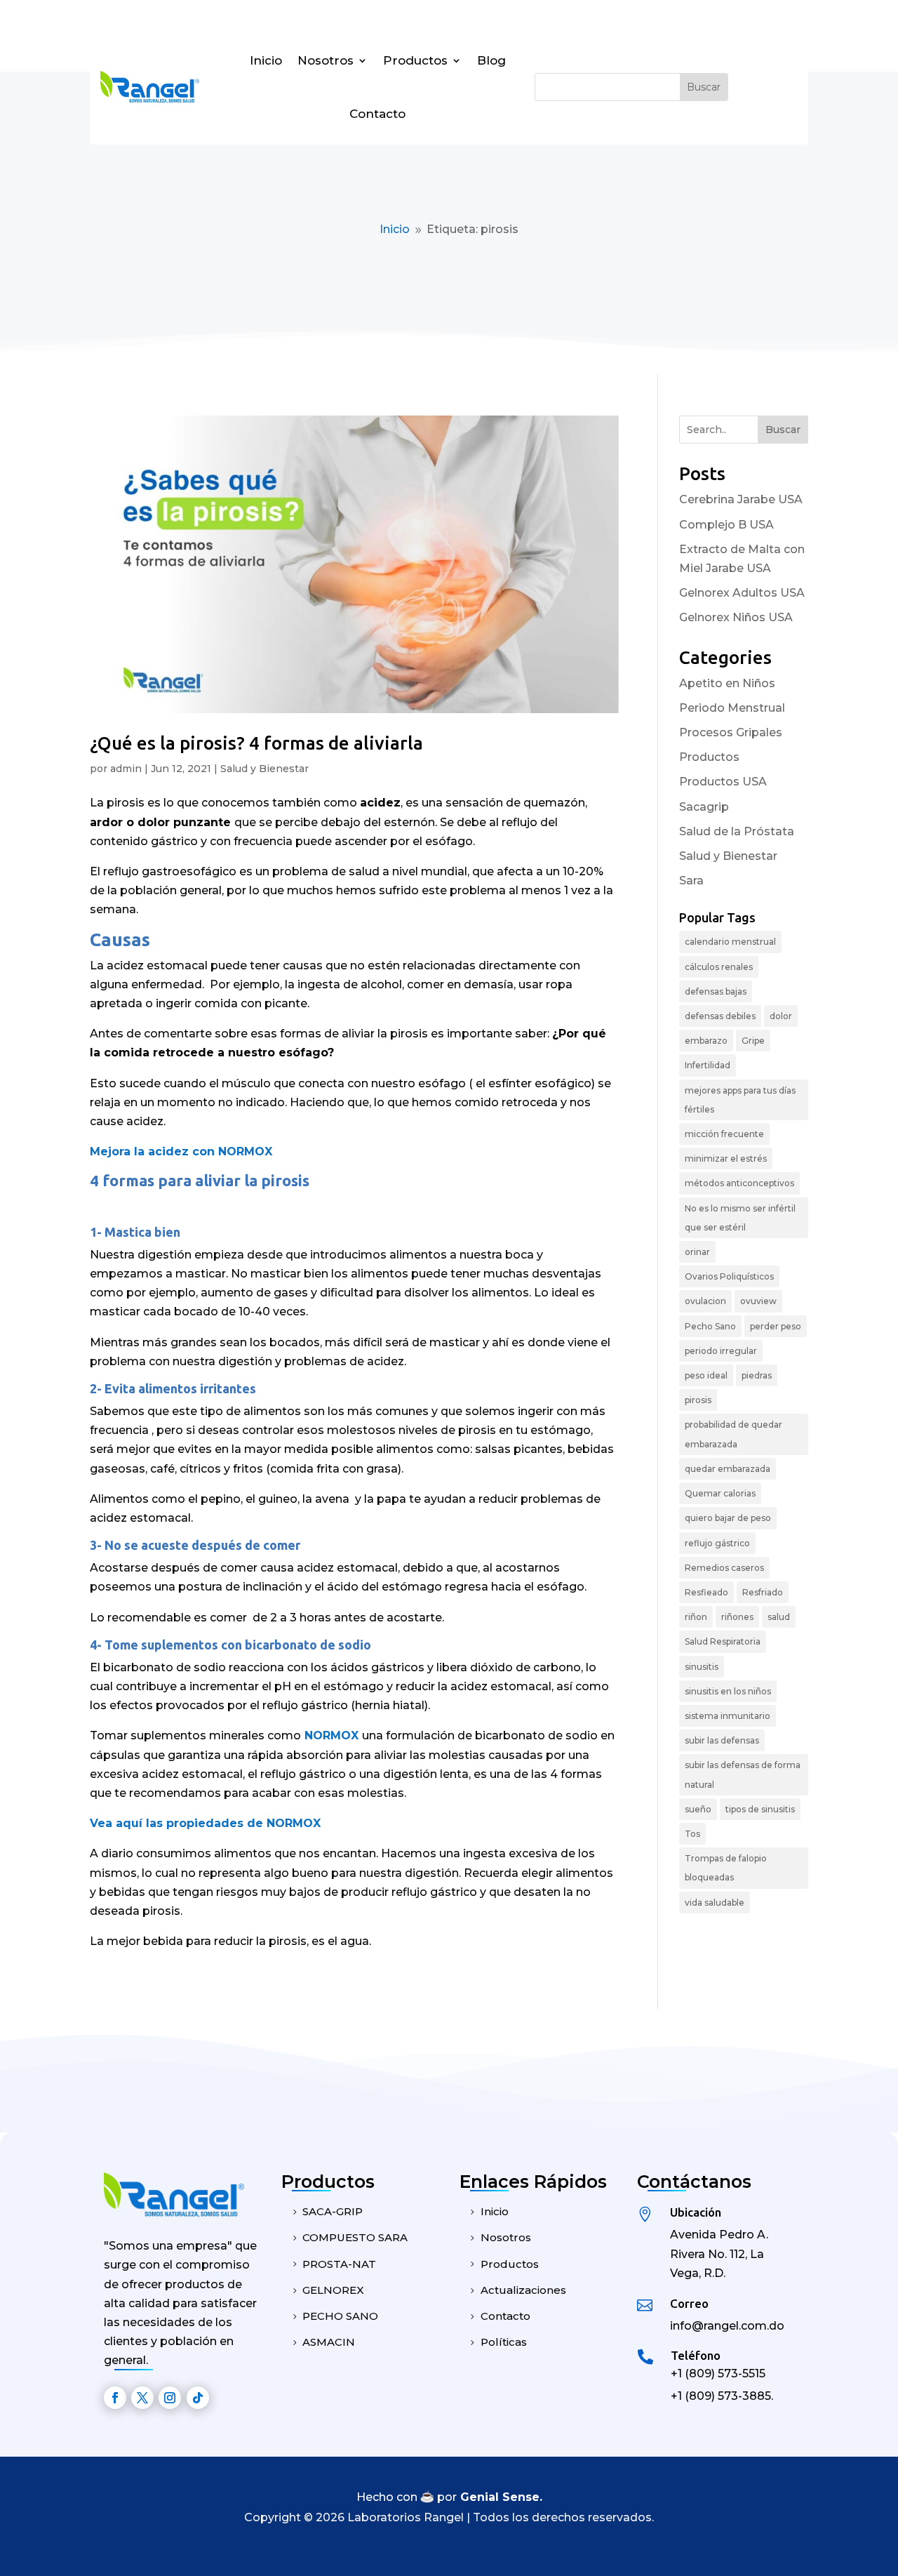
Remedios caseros (724, 1568)
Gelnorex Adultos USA (742, 593)
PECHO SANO (340, 2316)
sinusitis (702, 1667)
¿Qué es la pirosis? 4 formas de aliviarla (256, 743)
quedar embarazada (728, 1469)
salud (779, 1617)
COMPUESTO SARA (355, 2237)
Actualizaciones (523, 2290)
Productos (415, 60)
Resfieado (706, 1592)
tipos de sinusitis (760, 1809)
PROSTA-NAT (339, 2264)
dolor (781, 1016)
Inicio (266, 60)
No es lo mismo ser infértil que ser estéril (740, 1218)
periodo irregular (721, 1351)
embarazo (706, 1041)
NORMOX (333, 1735)
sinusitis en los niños (728, 1691)
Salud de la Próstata (737, 831)
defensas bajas (716, 991)
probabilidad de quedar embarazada (733, 1434)
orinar (697, 1252)
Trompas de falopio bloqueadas (726, 1868)
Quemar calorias (720, 1493)
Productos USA (723, 782)
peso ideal (706, 1375)
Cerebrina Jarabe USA (741, 499)
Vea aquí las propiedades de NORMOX (205, 1823)
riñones (737, 1617)
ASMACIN (329, 2342)
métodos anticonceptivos (739, 1183)
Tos (692, 1834)
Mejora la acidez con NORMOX (181, 1151)
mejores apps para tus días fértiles (740, 1100)
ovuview (758, 1301)
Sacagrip (704, 807)
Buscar (783, 430)
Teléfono (696, 2355)
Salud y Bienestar (264, 769)
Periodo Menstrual (732, 708)
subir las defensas (722, 1740)
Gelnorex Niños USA (736, 617)
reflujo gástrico (717, 1543)
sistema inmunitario (728, 1716)
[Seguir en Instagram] (170, 2398)
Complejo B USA (726, 525)
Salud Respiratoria (723, 1641)
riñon (696, 1617)
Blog (491, 60)
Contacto (377, 114)
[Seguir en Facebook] (115, 2398)
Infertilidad (708, 1065)
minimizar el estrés (726, 1158)
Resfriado (763, 1592)
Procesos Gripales (731, 732)
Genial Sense (500, 2497)
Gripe (753, 1041)
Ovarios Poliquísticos (729, 1276)
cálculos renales (719, 967)
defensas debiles (720, 1016)
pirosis (698, 1400)
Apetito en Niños (727, 683)
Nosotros (326, 60)
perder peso (776, 1326)
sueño (698, 1809)
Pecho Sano (710, 1326)
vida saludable (715, 1903)
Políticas (504, 2342)
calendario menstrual (730, 942)
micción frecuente (724, 1134)
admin (126, 769)
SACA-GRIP (333, 2211)
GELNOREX (333, 2290)
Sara (691, 881)
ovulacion (705, 1301)
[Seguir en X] (142, 2398)
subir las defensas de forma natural (743, 1774)
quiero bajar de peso (728, 1518)
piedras (757, 1375)
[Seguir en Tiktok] (198, 2398)
